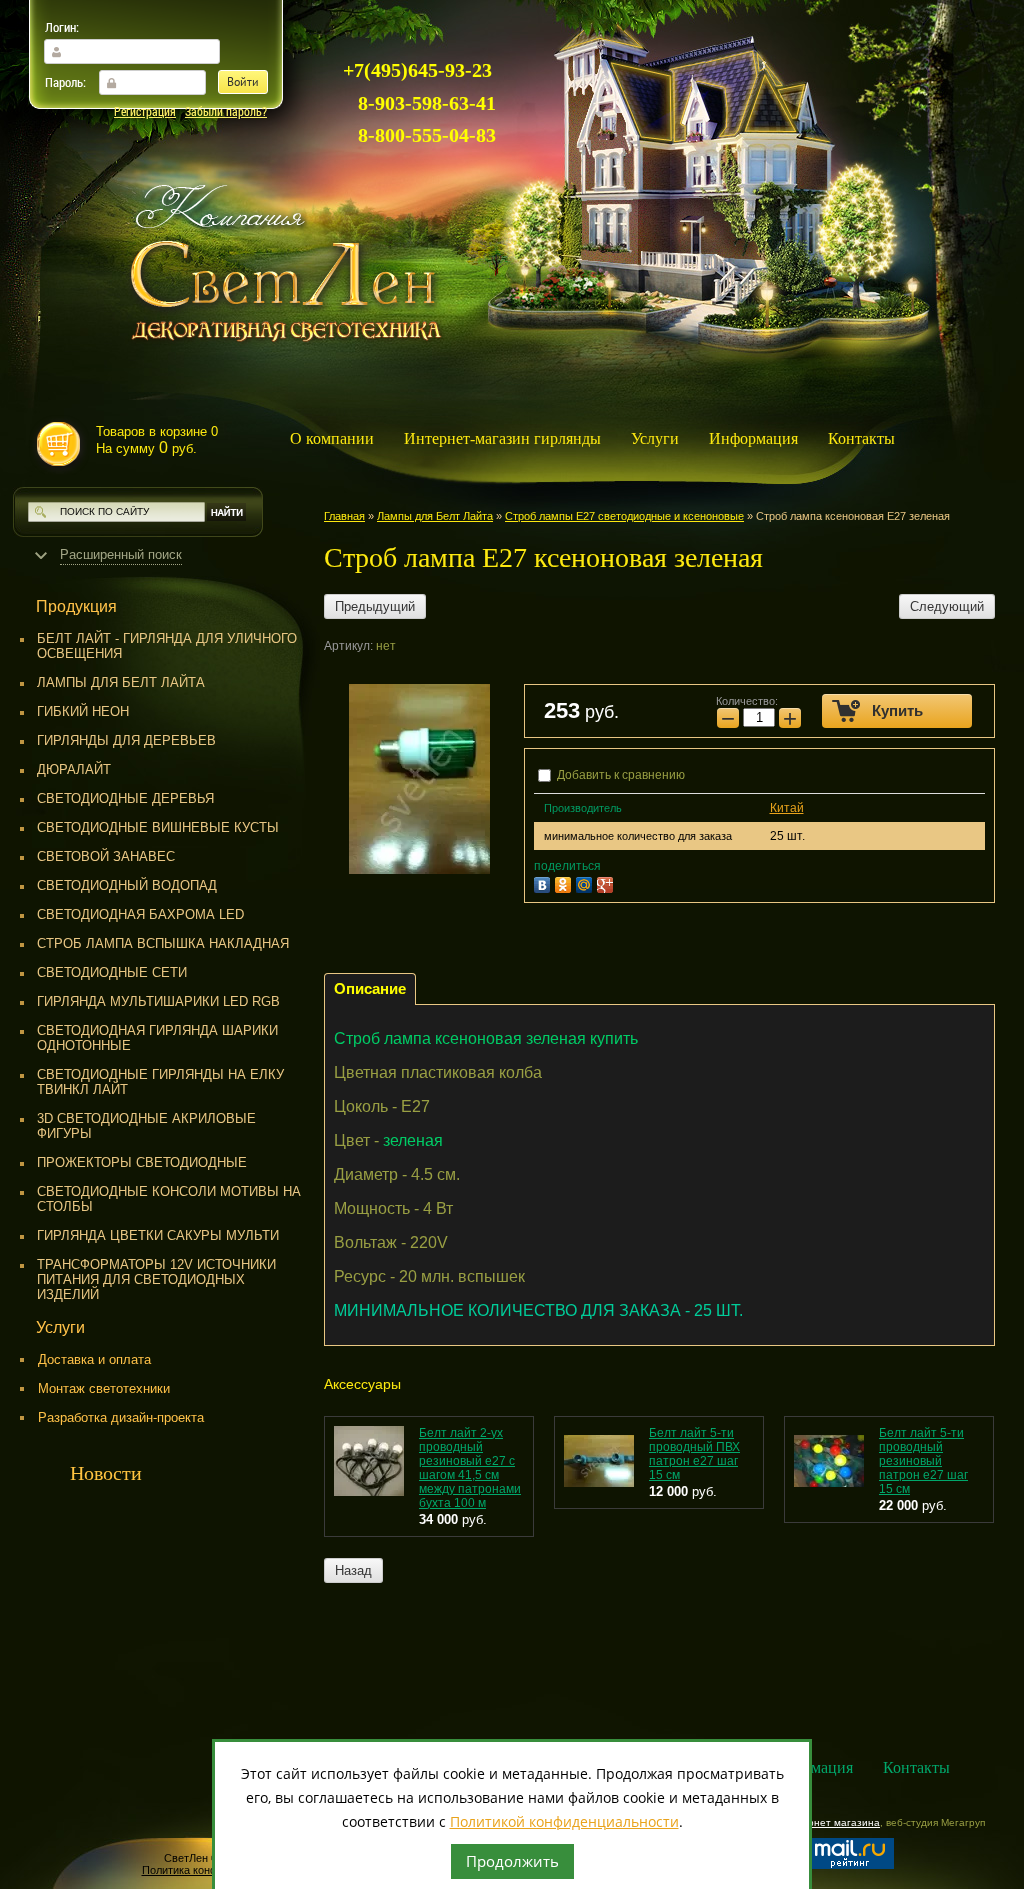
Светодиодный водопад (127, 885)
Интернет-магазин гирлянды (502, 438)
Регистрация (145, 111)
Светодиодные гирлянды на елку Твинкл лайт (160, 1082)
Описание (370, 988)
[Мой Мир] (586, 882)
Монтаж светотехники (104, 1388)
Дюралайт (74, 769)
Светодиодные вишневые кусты (158, 827)
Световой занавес (106, 856)
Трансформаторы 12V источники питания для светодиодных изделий (156, 1279)
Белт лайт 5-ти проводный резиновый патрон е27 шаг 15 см (923, 1461)
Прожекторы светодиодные (142, 1162)
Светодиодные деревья (125, 798)
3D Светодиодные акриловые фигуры (146, 1126)
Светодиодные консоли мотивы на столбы (169, 1199)
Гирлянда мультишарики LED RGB (158, 1001)
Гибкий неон (83, 711)
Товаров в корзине (157, 440)
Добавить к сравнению (619, 775)
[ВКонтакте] (544, 882)
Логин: (62, 27)
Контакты (861, 438)
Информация (753, 438)
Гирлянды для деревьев (126, 740)
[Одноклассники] (565, 882)
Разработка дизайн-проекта (121, 1417)
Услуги (655, 438)
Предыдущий (375, 606)
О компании (332, 438)
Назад (353, 1570)
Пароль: (65, 82)
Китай (787, 808)
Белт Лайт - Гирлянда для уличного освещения (167, 646)
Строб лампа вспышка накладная (163, 943)
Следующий (947, 606)
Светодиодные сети (112, 972)
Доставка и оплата (94, 1359)
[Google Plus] (607, 882)
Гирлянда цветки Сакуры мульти (158, 1235)
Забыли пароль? (226, 111)
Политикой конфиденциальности (564, 1821)
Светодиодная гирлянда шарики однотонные (157, 1038)
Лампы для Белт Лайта (121, 682)
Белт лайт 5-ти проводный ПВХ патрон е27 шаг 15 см (694, 1454)
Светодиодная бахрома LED (140, 914)
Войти (243, 83)
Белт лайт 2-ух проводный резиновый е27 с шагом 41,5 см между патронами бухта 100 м (470, 1468)
